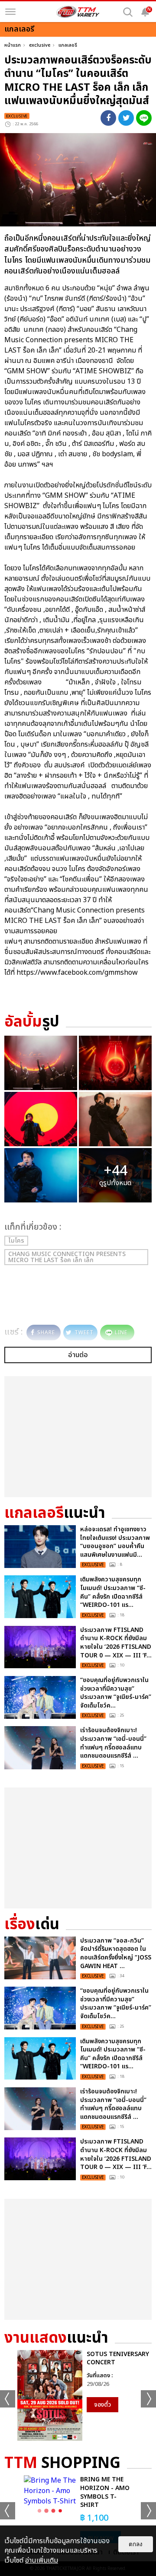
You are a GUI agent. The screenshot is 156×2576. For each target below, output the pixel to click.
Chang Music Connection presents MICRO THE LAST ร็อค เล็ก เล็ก (67, 1257)
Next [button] (148, 2399)
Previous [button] (8, 2399)
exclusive (40, 45)
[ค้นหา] (128, 12)
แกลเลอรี (68, 45)
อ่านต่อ (78, 1355)
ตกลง (136, 2544)
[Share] (108, 118)
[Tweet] (126, 118)
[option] (78, 2396)
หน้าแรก (13, 45)
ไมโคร (16, 1241)
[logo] (78, 12)
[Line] (144, 118)
